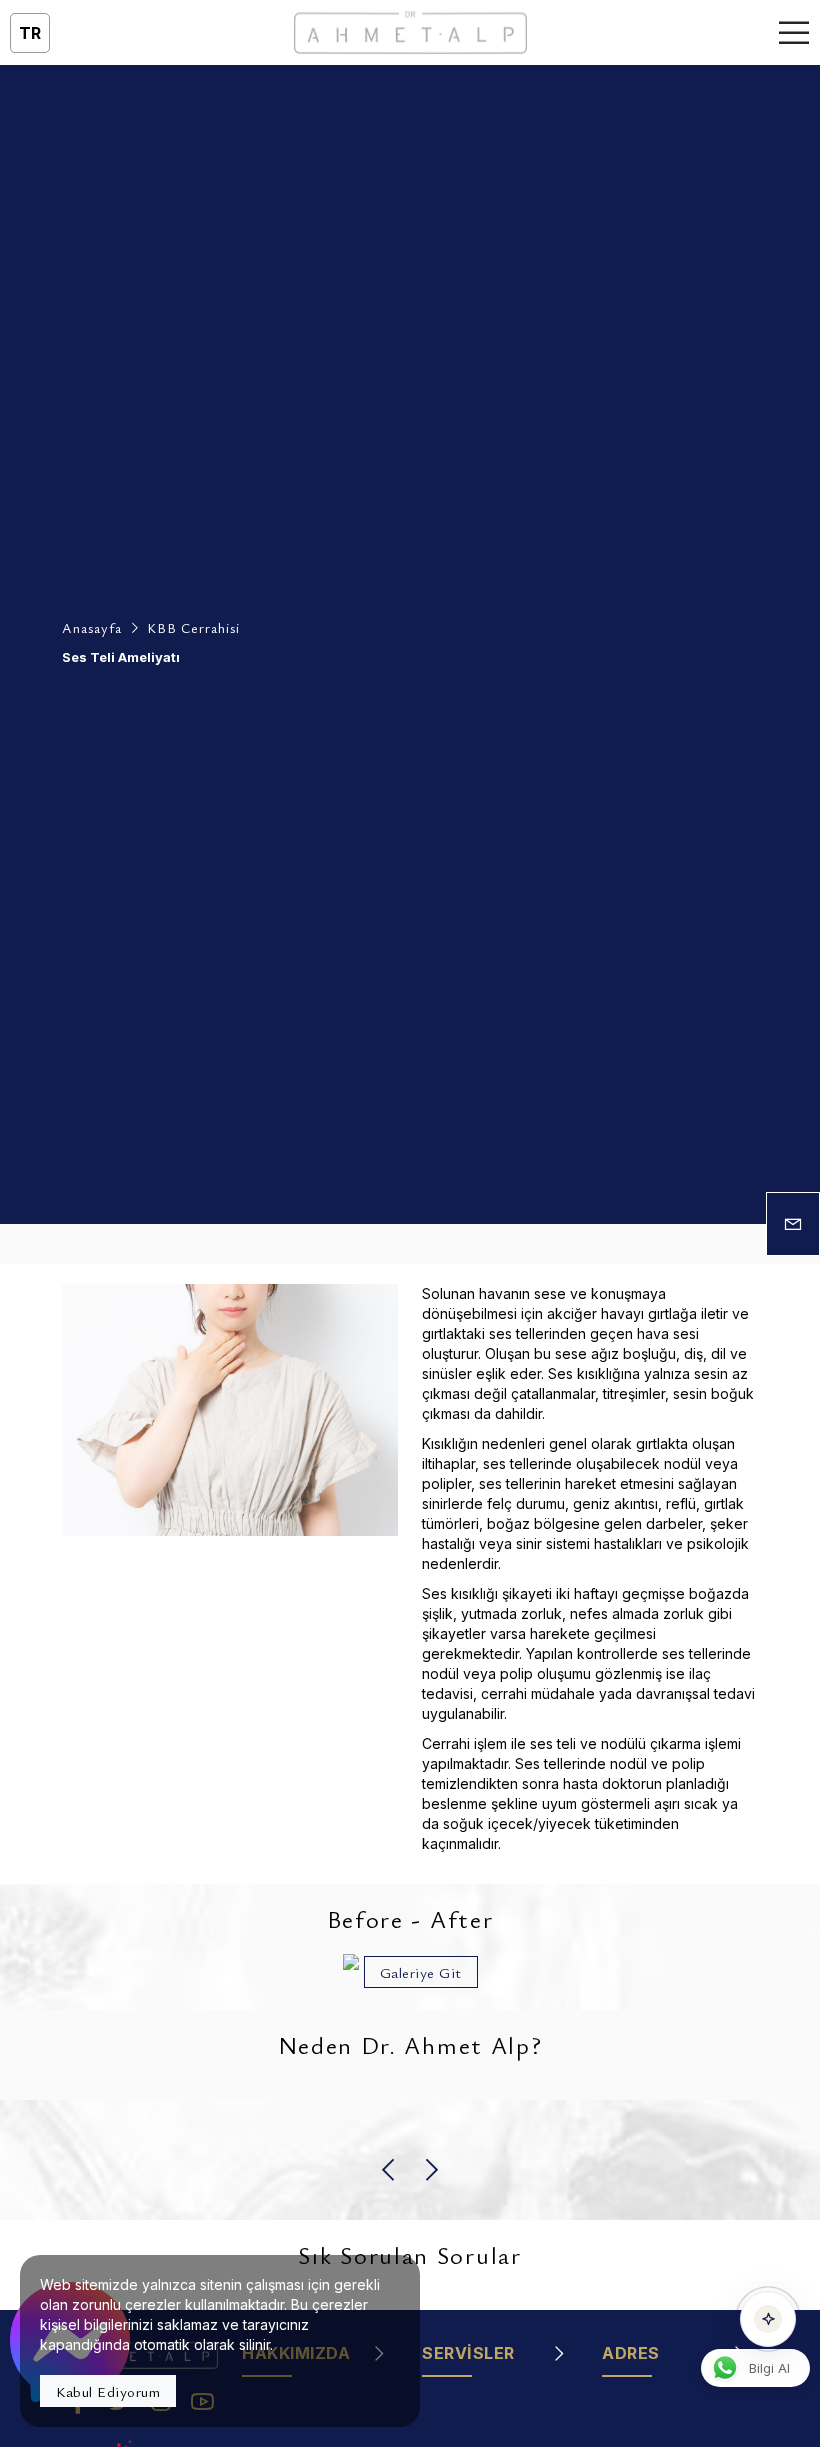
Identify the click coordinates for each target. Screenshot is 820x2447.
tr (30, 33)
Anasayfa (92, 627)
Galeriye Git (421, 1972)
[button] (390, 2170)
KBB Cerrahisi (193, 627)
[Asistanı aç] (768, 2319)
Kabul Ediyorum (108, 2391)
